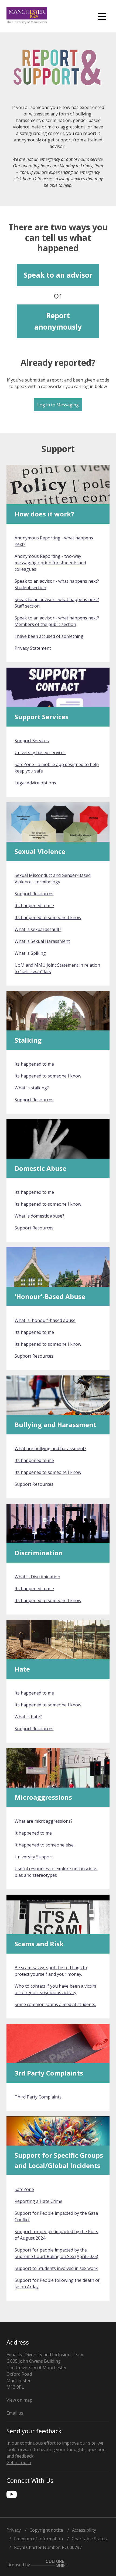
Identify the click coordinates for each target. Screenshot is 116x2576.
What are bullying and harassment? (50, 1448)
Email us (15, 2413)
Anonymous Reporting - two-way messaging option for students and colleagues (50, 563)
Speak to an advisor (58, 275)
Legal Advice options (35, 783)
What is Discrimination (37, 1577)
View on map (19, 2400)
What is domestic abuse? (39, 1216)
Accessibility (84, 2530)
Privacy (14, 2530)
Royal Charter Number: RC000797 (48, 2547)
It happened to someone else (44, 1845)
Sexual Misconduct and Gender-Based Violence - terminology (53, 878)
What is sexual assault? (38, 929)
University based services (40, 752)
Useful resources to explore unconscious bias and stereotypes (56, 1872)
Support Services (32, 741)
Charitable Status (89, 2539)
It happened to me (34, 1833)
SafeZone (24, 2189)
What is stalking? (32, 1088)
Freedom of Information (38, 2539)
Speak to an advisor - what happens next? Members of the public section (57, 621)
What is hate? (28, 1717)
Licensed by (19, 2565)
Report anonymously (58, 321)
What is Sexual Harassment (42, 941)
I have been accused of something (49, 636)
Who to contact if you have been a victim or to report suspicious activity (55, 1989)
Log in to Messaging (58, 405)
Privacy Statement (33, 648)
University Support (34, 1857)
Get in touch (19, 2462)
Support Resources (34, 894)
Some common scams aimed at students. (55, 2004)
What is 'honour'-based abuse (45, 1320)
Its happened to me (34, 906)
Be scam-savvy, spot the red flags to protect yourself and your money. (51, 1971)
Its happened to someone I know (48, 917)
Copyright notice (46, 2530)
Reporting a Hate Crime (38, 2201)
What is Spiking (30, 953)
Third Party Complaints (38, 2097)
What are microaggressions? (44, 1821)
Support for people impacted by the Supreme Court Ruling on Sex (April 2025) (56, 2253)
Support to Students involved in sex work (56, 2268)
